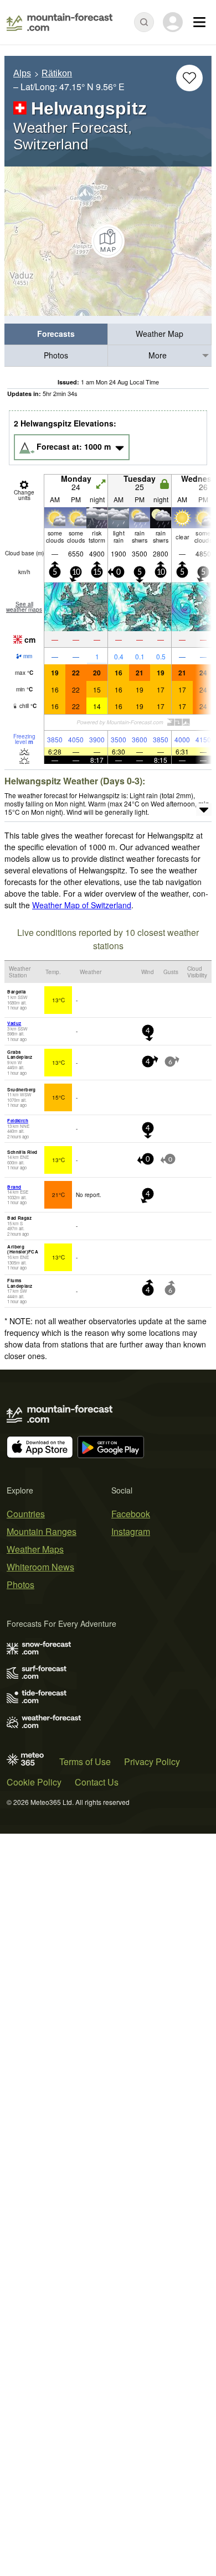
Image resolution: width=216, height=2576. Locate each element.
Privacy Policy (152, 1761)
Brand (14, 1187)
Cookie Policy (34, 1782)
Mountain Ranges (42, 1531)
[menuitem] (56, 334)
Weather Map (160, 334)
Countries (26, 1514)
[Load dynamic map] (108, 241)
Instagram (131, 1531)
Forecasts (56, 334)
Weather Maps (35, 1549)
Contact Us (97, 1782)
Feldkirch (18, 1120)
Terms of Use (85, 1761)
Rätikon (57, 73)
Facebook (131, 1514)
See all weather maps (24, 607)
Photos (56, 355)
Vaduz (14, 1023)
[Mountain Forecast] (60, 22)
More (158, 355)
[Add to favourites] (189, 78)
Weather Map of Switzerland (82, 905)
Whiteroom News (40, 1567)
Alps (22, 73)
